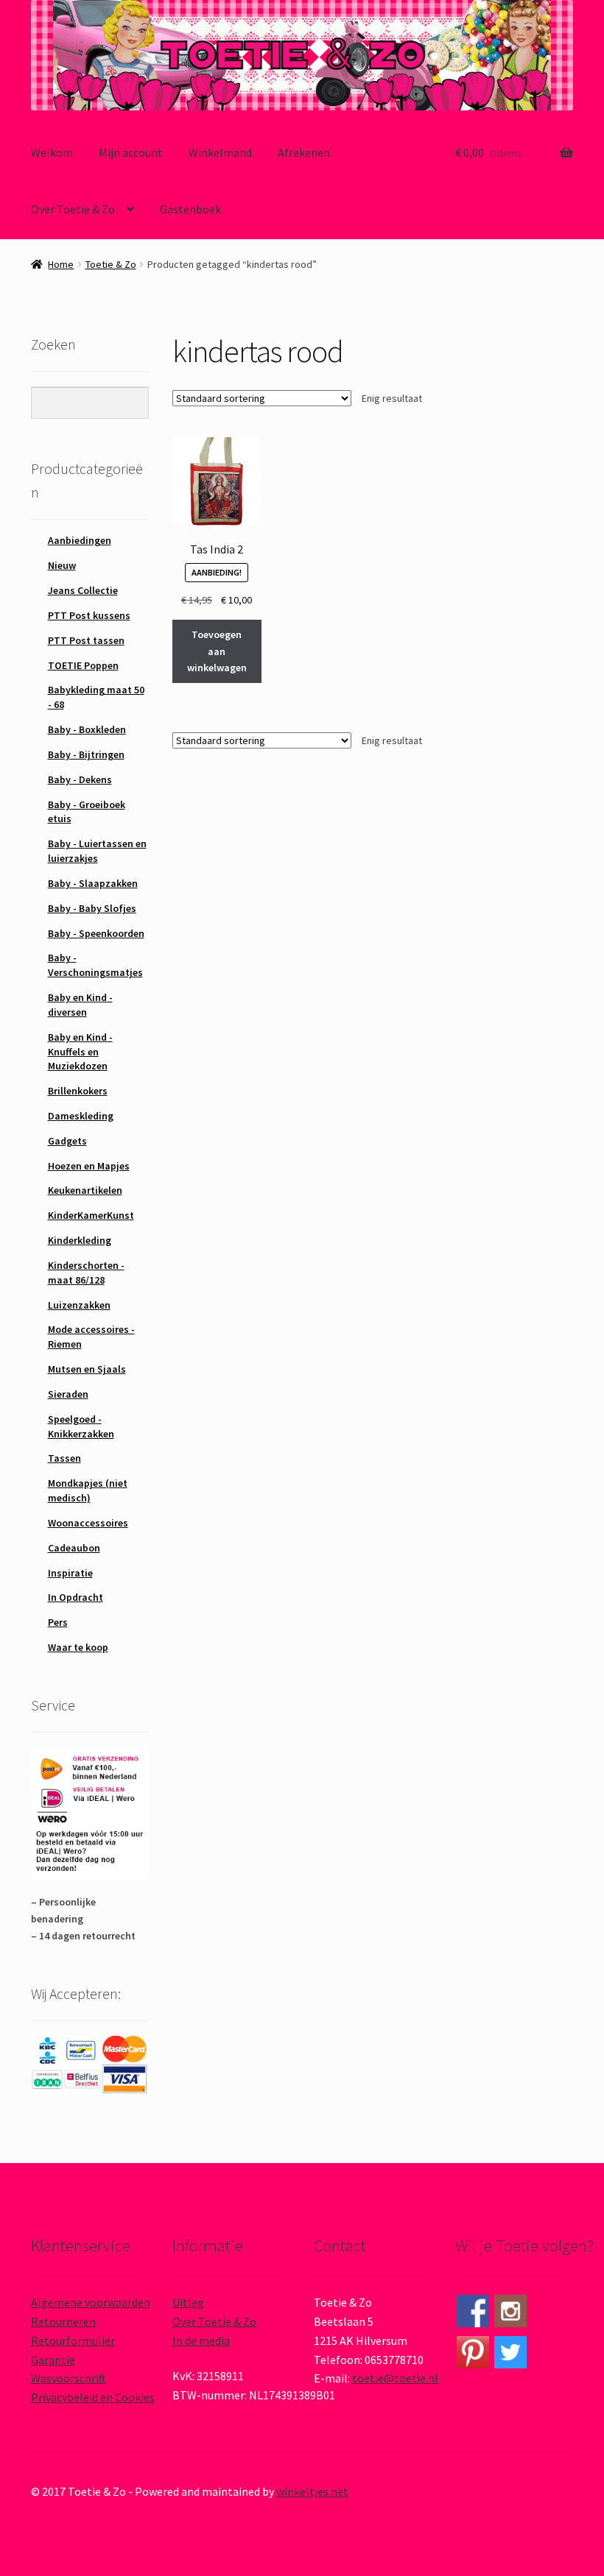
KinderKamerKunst (91, 1215)
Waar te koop (78, 1647)
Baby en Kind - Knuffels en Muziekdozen (80, 1052)
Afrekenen (304, 152)
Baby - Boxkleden (87, 729)
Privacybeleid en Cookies (93, 2397)
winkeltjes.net (312, 2491)
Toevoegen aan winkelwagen (217, 651)
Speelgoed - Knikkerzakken (81, 1426)
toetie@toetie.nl (395, 2378)
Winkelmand (220, 152)
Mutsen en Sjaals (87, 1369)
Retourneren (63, 2321)
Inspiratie (70, 1573)
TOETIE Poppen (83, 665)
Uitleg (188, 2302)
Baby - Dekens (80, 779)
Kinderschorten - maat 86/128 (86, 1273)
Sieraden (68, 1394)
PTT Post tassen (86, 640)
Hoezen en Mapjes (89, 1166)
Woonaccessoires (88, 1523)
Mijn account (131, 152)
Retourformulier (73, 2340)
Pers (58, 1622)
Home (61, 264)
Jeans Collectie (83, 590)
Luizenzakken (79, 1305)
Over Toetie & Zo (73, 209)
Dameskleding (81, 1116)
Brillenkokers (78, 1091)
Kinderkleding (80, 1240)
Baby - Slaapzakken (93, 883)
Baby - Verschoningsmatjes (95, 965)
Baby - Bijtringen (86, 754)
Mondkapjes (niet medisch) (88, 1490)
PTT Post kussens (89, 615)
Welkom (52, 152)
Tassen (64, 1458)
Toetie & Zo (111, 264)
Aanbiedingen (80, 540)
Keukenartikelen (85, 1190)
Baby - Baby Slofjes (92, 908)
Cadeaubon (74, 1548)
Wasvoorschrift (69, 2378)
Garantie (53, 2360)
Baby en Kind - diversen (80, 1005)
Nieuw (62, 565)
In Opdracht (75, 1597)
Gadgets (67, 1141)
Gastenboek (190, 209)
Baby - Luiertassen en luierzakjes (97, 851)
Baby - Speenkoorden (96, 933)
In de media (201, 2340)
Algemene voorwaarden (91, 2302)
